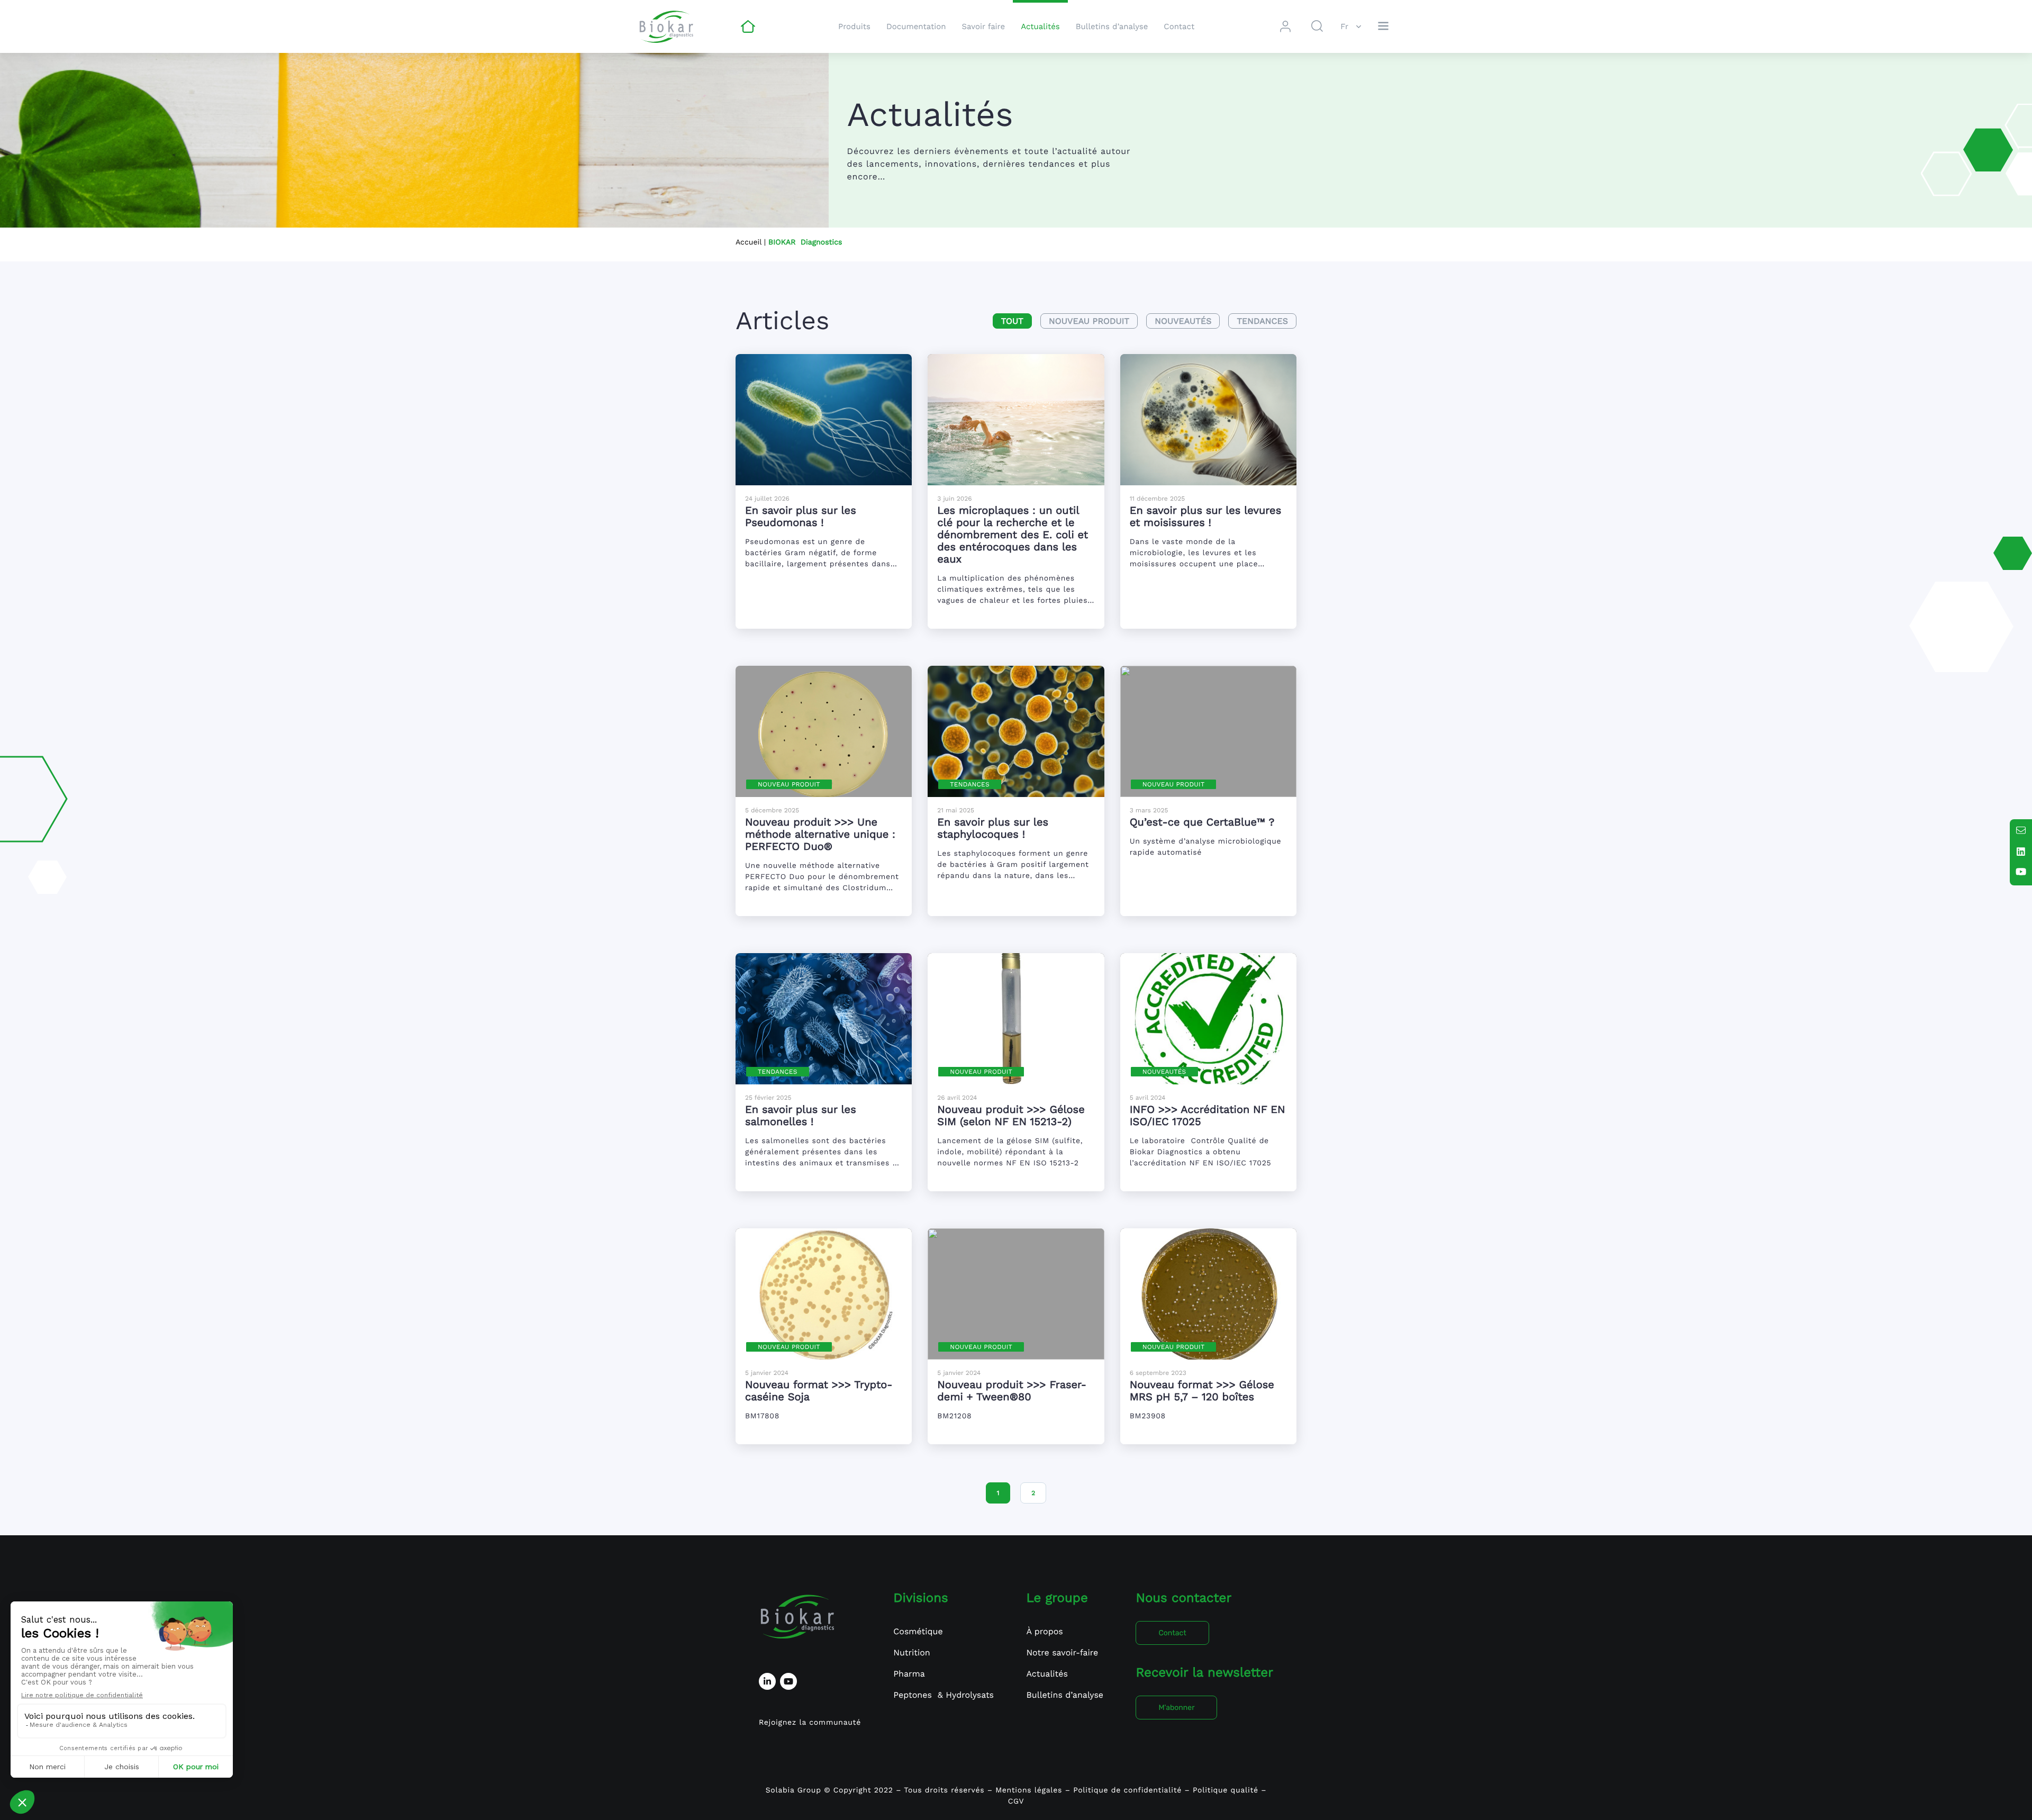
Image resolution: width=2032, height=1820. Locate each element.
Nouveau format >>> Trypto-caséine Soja (819, 1391)
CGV (1016, 1801)
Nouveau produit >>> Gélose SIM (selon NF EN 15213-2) (1011, 1115)
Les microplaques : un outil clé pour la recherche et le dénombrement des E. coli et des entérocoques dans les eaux (1013, 535)
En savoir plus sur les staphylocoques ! (993, 828)
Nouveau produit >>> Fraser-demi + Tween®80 (1012, 1391)
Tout (1012, 321)
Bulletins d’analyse (1112, 26)
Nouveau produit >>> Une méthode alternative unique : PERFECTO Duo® (820, 834)
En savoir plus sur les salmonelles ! (801, 1115)
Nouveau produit (1089, 321)
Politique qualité (1227, 1790)
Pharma (909, 1674)
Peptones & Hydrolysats (944, 1695)
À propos (1044, 1631)
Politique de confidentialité (1127, 1790)
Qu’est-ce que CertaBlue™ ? (1202, 822)
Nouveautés (1183, 321)
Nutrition (911, 1653)
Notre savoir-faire (1062, 1653)
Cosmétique (918, 1631)
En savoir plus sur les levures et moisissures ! (1206, 516)
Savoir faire (984, 26)
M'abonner (1176, 1708)
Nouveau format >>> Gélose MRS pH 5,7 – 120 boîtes (1202, 1391)
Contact (1179, 26)
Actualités (1040, 26)
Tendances (1262, 321)
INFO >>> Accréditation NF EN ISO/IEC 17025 (1208, 1115)
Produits (854, 26)
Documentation (916, 26)
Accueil (749, 242)
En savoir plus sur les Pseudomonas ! (801, 516)
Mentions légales (1029, 1790)
